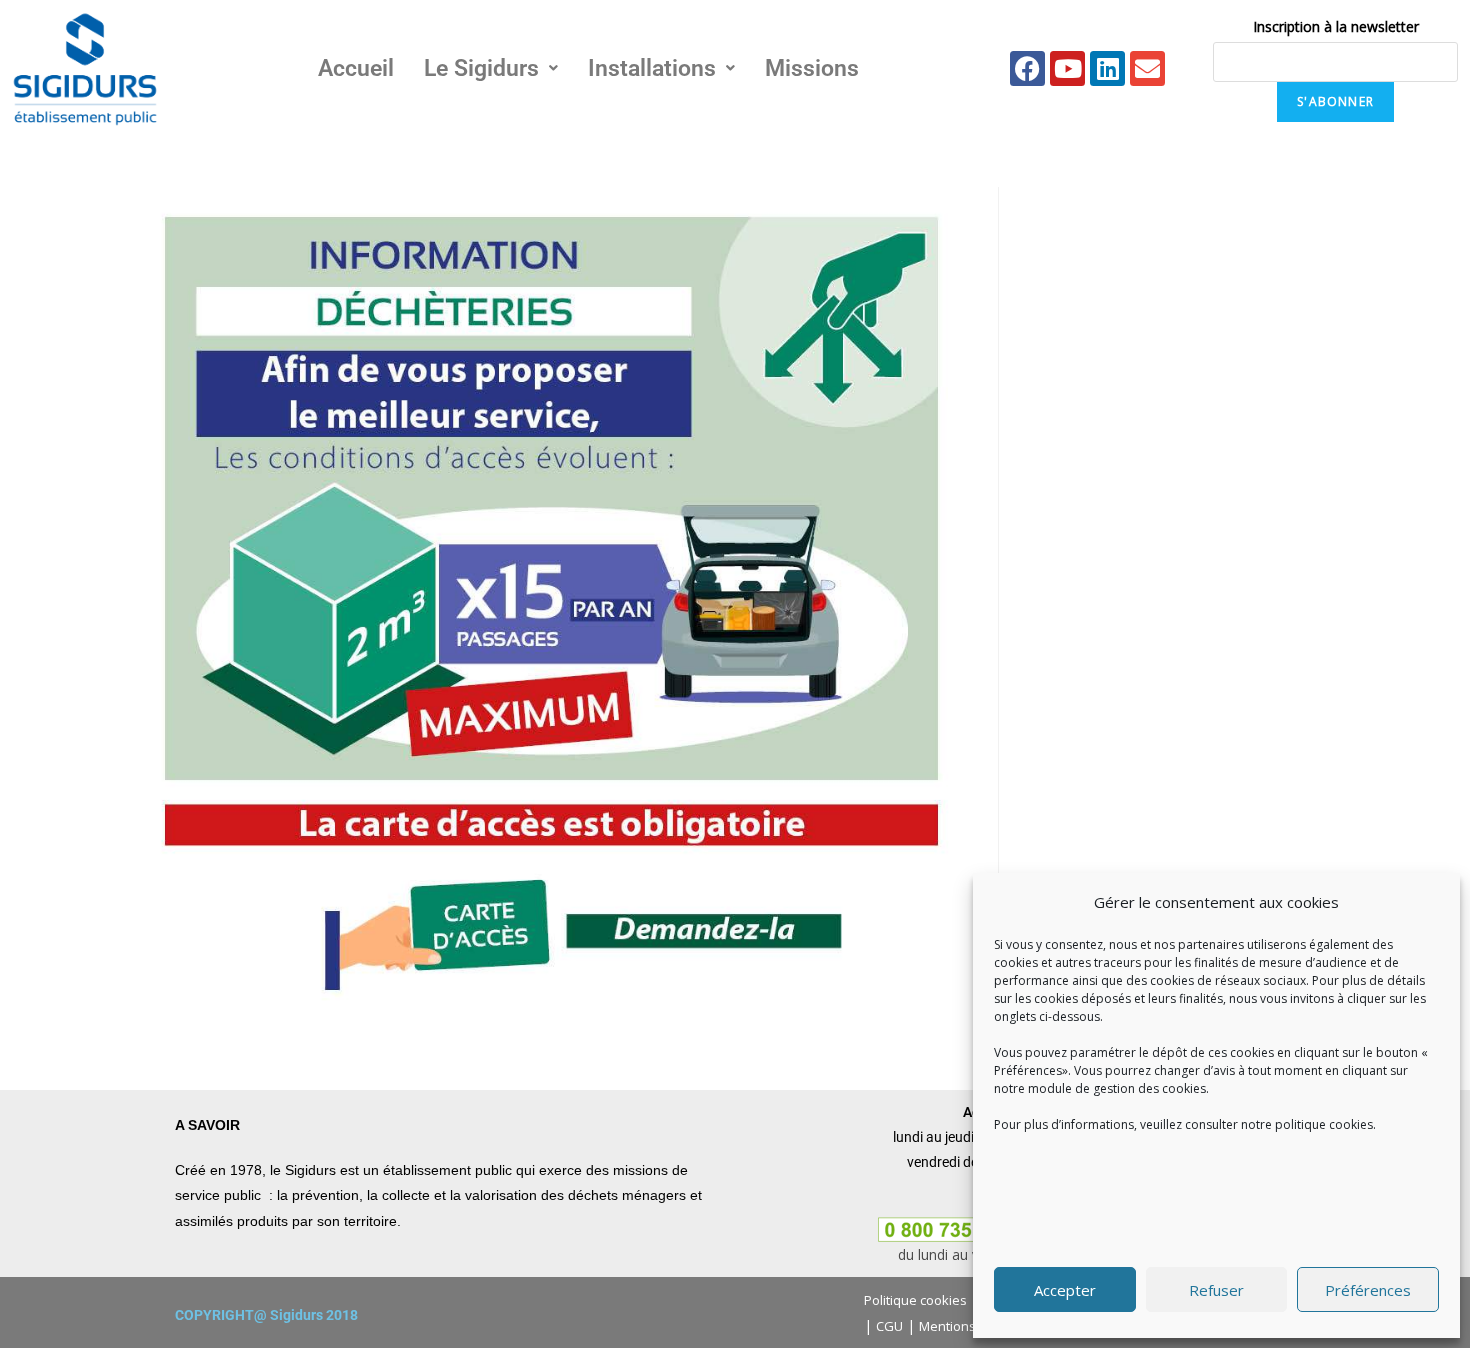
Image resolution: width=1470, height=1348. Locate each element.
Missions (812, 68)
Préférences (1368, 1290)
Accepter (1065, 1290)
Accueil (356, 68)
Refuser (1216, 1290)
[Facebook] (1027, 68)
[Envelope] (1147, 68)
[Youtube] (1067, 68)
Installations (652, 68)
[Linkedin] (1107, 68)
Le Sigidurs (481, 68)
